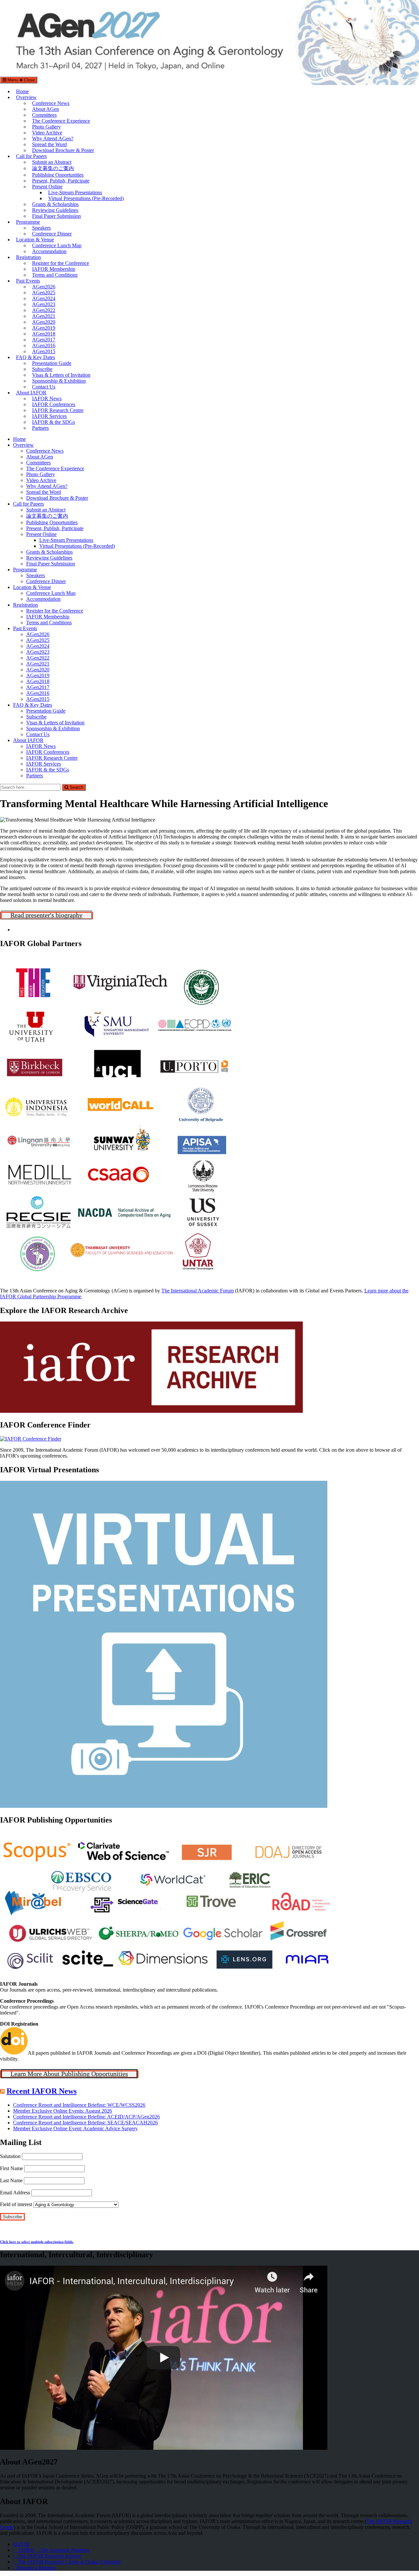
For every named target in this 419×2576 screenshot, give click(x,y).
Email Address (15, 2193)
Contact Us (44, 387)
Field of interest (16, 2204)
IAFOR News (47, 398)
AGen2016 (44, 346)
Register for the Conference (61, 263)
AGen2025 (44, 293)
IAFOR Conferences (54, 404)
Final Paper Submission (56, 216)
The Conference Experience (61, 121)
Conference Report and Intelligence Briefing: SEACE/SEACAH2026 (85, 2123)
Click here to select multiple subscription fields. (37, 2242)
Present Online (47, 187)
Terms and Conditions (55, 275)
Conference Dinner (52, 234)
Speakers (41, 228)
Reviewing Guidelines (55, 210)
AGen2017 (44, 340)
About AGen (46, 109)
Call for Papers (31, 156)
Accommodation (49, 251)
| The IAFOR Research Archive (47, 2556)
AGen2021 (44, 316)
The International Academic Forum (198, 1291)
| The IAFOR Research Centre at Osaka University (67, 2562)
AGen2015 (44, 351)
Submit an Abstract (52, 162)
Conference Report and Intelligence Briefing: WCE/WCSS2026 (79, 2105)
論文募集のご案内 (53, 168)
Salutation (10, 2156)
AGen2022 (44, 310)
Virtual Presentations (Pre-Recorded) (86, 198)
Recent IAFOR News (42, 2091)
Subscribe (42, 369)
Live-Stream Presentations (75, 192)
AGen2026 (44, 287)
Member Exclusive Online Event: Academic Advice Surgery (75, 2128)
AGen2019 (44, 328)
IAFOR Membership (54, 269)
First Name (11, 2168)
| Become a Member (35, 2568)
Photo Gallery (46, 127)
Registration (28, 257)
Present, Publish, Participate (61, 181)
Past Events (28, 281)
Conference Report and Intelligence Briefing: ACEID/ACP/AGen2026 (86, 2117)
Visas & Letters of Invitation (61, 375)
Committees (44, 115)
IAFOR (21, 2544)
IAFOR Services (49, 416)
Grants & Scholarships (55, 204)
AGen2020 (44, 322)
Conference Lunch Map (57, 245)
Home (22, 91)
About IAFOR (31, 393)
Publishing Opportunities (58, 175)
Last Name (11, 2180)
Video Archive (47, 133)
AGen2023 (44, 304)
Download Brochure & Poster (63, 150)
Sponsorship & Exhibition (59, 381)
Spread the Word (49, 144)
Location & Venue (35, 240)
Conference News (51, 103)
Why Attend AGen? (53, 138)
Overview (26, 97)
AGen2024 (44, 298)
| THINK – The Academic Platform (51, 2550)
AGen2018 (44, 334)
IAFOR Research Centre (58, 410)
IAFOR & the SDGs (54, 422)
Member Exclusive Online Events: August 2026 (63, 2111)
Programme (28, 222)
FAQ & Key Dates (36, 357)
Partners (40, 428)
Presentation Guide (52, 363)
